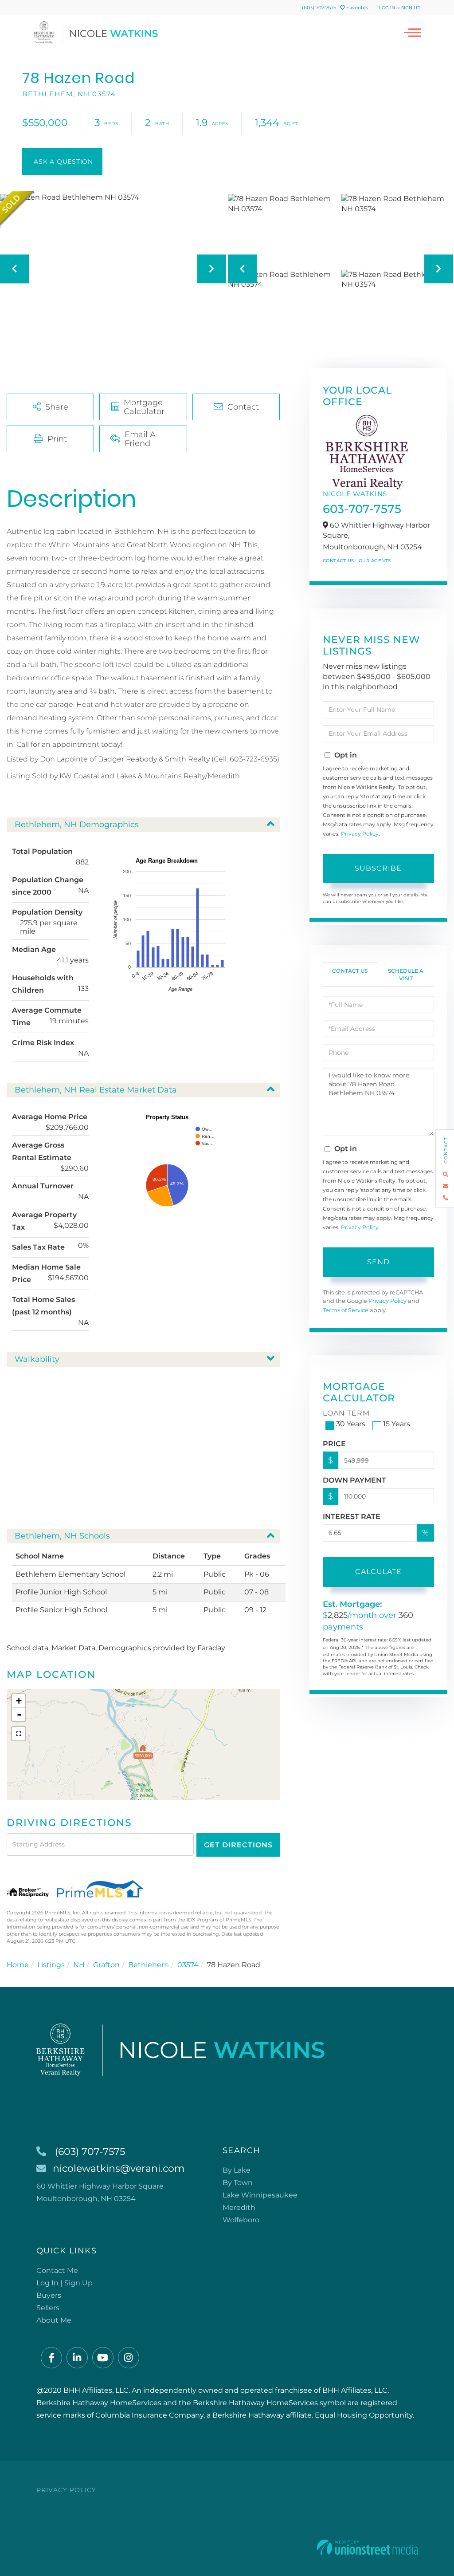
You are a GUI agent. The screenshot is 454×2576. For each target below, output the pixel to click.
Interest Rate (352, 1517)
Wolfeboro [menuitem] (241, 2220)
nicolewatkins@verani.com (119, 2168)
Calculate (378, 1572)
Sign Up (411, 8)
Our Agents (375, 561)
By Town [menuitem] (238, 2183)
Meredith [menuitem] (239, 2207)
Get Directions (238, 1845)
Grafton (106, 1965)
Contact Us (339, 561)
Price (334, 1444)
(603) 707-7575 (319, 8)
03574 (188, 1965)
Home (18, 1965)
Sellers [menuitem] (48, 2308)
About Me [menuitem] (54, 2320)
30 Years (351, 1424)
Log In (387, 8)
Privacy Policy (360, 834)
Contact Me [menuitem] (57, 2270)
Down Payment (354, 1480)
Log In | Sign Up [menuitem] (65, 2283)
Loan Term (346, 1413)
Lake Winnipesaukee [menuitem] (260, 2195)
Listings (51, 1965)
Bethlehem (149, 1965)
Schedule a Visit (406, 974)
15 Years (397, 1424)
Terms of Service (346, 1310)
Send (378, 1262)
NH (79, 1965)
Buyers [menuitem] (49, 2295)
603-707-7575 (362, 509)
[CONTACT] (62, 162)
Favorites (356, 8)
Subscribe (378, 868)
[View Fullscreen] (19, 1734)
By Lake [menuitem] (237, 2170)
